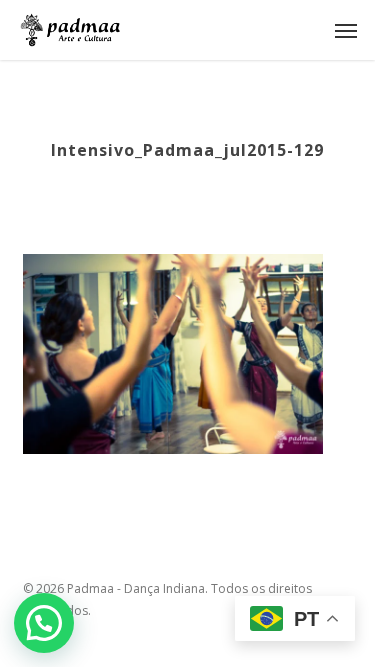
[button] (346, 30)
